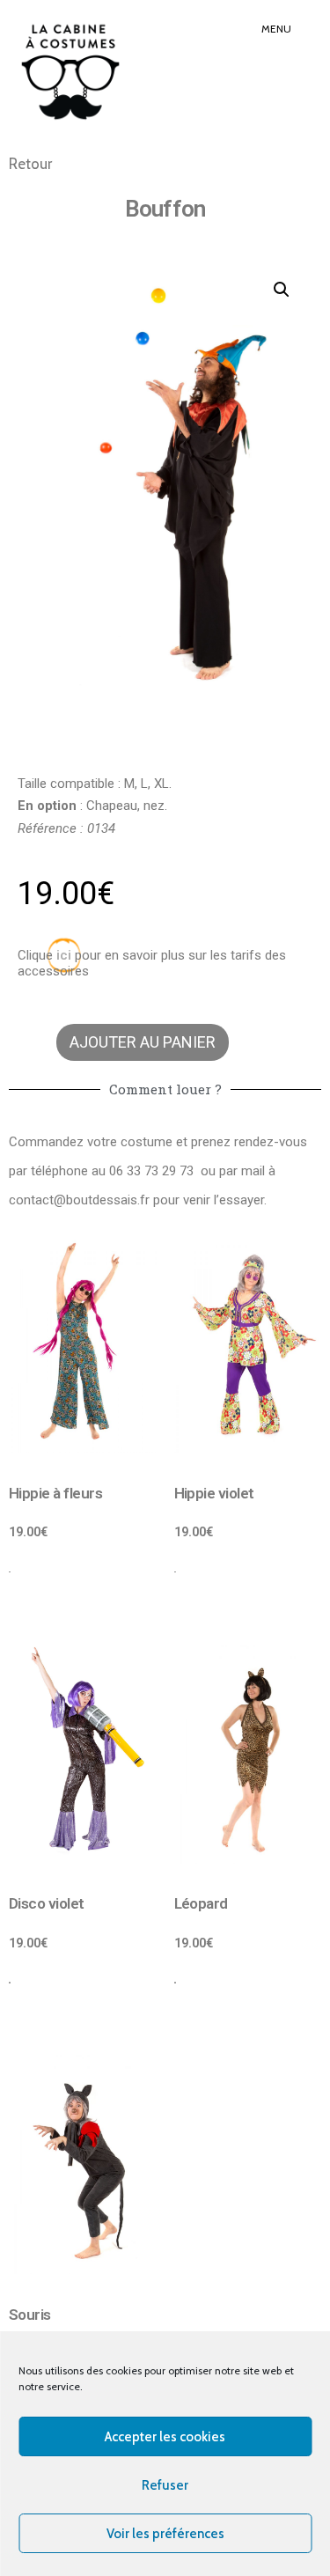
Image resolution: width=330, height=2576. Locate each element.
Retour (30, 164)
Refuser (165, 2485)
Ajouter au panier (143, 1042)
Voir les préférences (165, 2534)
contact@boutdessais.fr (79, 1200)
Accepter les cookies (165, 2437)
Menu (276, 29)
